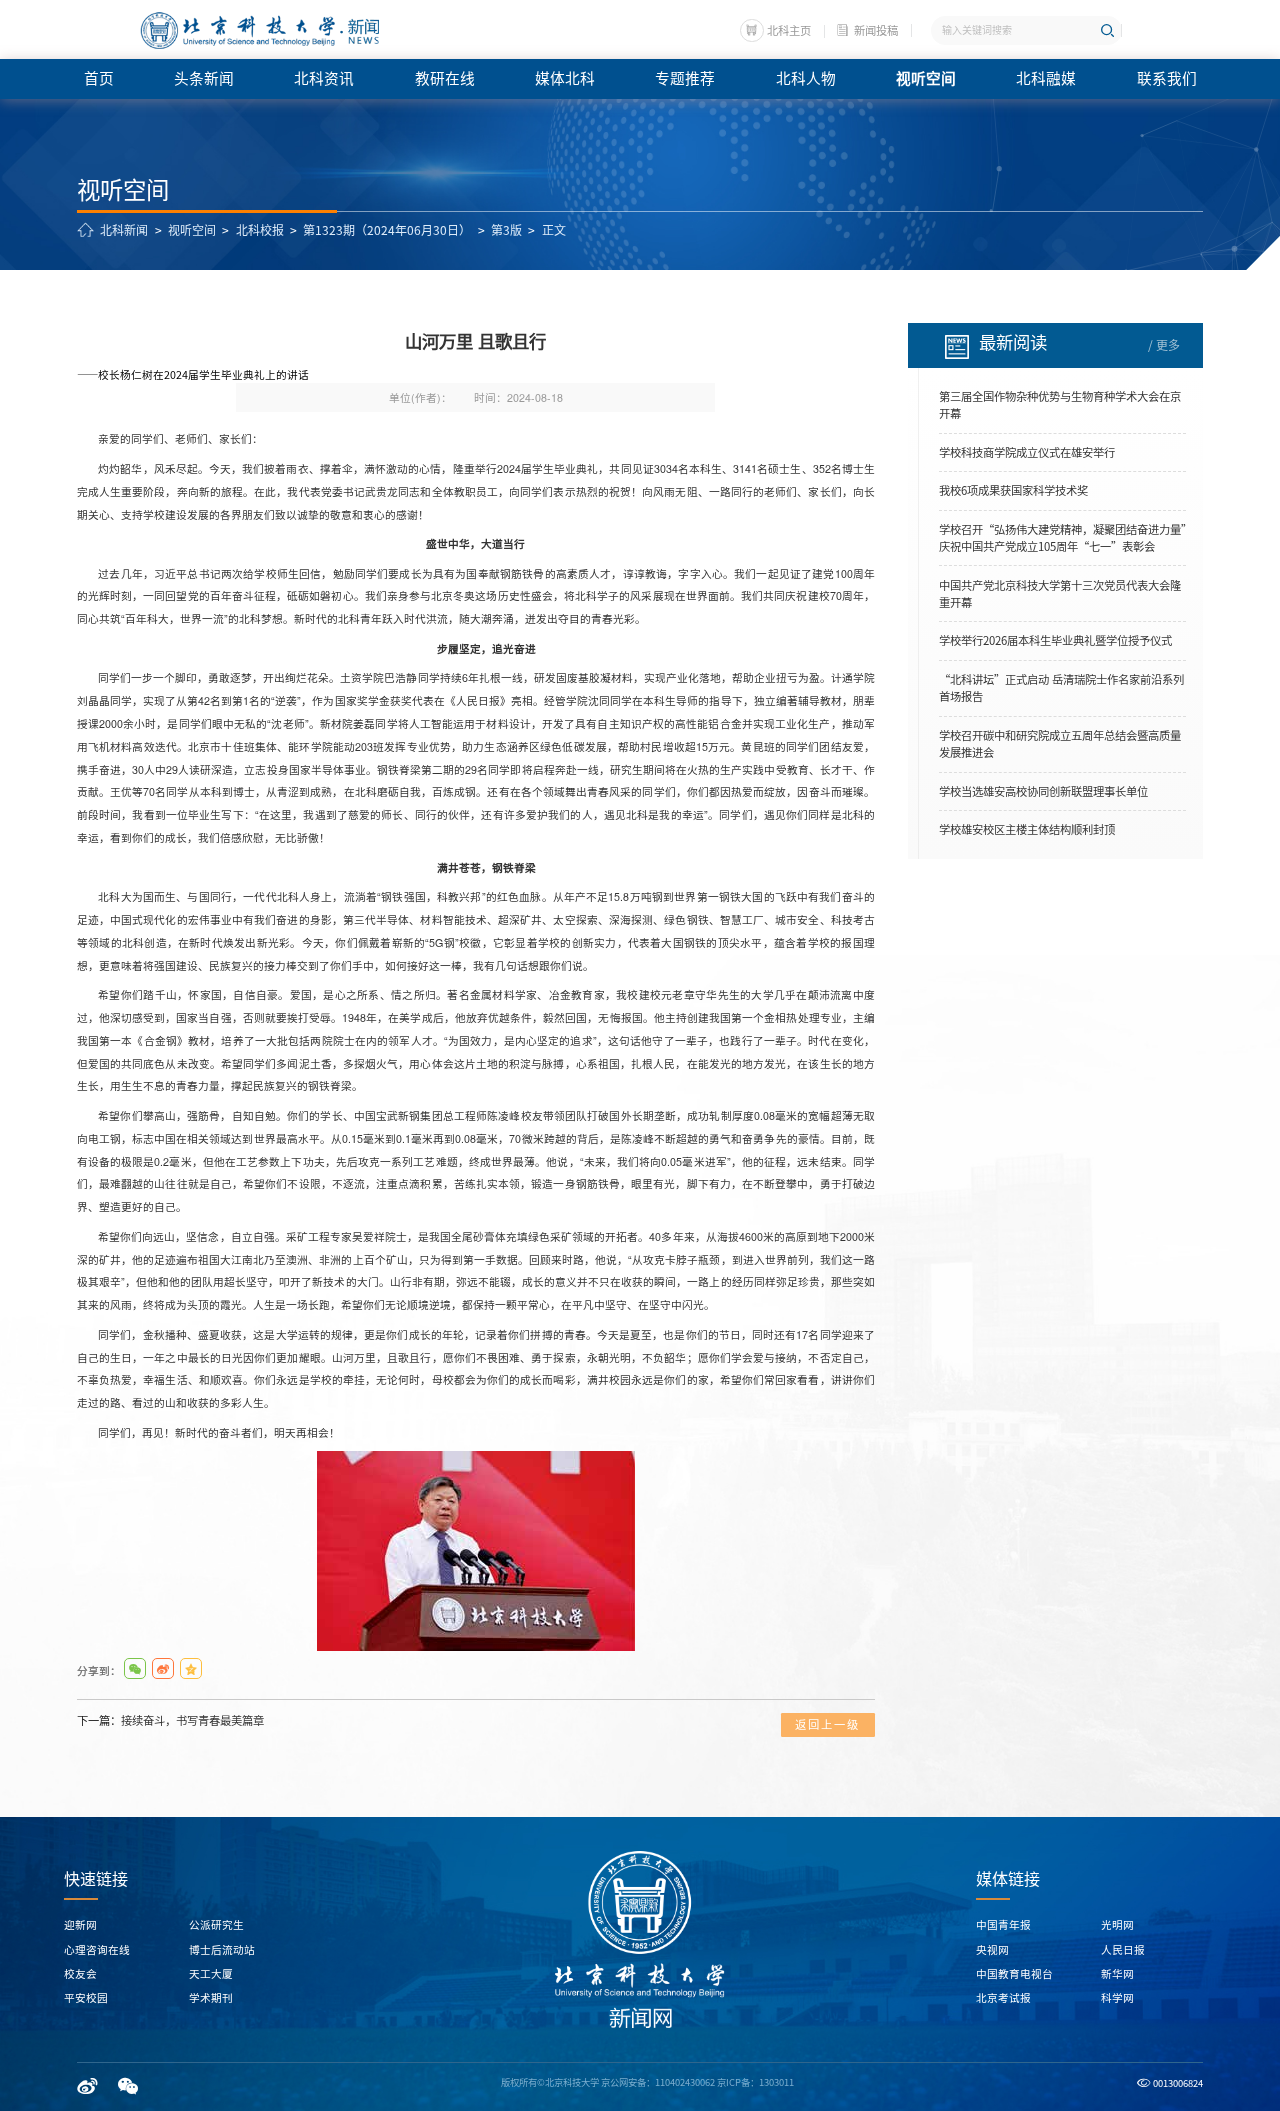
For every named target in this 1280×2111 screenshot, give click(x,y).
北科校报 (260, 230)
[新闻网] (258, 31)
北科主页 (789, 30)
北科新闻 (124, 230)
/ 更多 (1164, 345)
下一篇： (170, 1720)
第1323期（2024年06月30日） (387, 230)
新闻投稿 (876, 30)
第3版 (506, 230)
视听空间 (192, 230)
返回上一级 (827, 1724)
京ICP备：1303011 (755, 2082)
